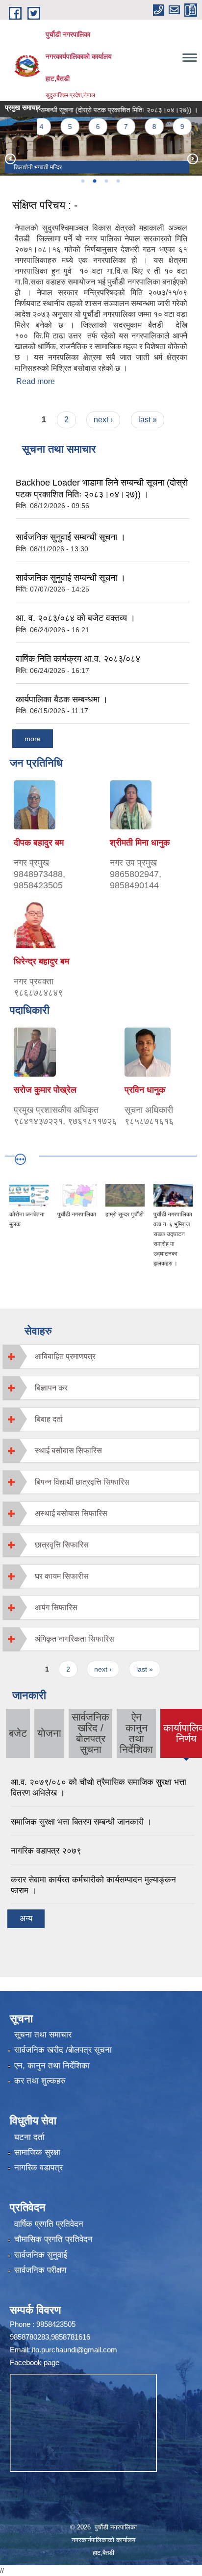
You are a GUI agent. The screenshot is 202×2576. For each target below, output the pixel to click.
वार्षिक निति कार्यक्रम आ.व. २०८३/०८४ (78, 659)
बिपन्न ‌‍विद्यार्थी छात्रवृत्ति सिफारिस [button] (82, 1482)
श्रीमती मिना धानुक (140, 843)
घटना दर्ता (29, 2137)
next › (103, 420)
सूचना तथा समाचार (43, 2035)
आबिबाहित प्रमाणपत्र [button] (65, 1356)
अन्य (26, 1919)
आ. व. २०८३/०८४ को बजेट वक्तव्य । (76, 618)
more (33, 739)
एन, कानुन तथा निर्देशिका (52, 2066)
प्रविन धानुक (145, 1090)
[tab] (101, 1356)
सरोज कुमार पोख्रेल (45, 1090)
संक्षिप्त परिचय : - (45, 205)
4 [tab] (118, 181)
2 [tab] (94, 181)
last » (148, 420)
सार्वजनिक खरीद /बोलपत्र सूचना (63, 2050)
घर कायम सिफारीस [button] (62, 1576)
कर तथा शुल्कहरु (40, 2081)
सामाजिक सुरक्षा (37, 2152)
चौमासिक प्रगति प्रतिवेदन (53, 2239)
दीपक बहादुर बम (39, 843)
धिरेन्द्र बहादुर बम (41, 961)
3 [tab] (106, 181)
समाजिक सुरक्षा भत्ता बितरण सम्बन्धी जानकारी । (81, 1822)
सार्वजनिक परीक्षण (40, 2270)
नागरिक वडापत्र (38, 2168)
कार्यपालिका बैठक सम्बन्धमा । (62, 699)
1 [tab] (82, 181)
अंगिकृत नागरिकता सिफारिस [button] (75, 1639)
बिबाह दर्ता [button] (49, 1419)
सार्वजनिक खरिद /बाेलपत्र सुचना (90, 1733)
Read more (36, 381)
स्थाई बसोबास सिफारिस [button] (68, 1451)
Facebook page (35, 2362)
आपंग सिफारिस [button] (56, 1608)
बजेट (18, 1733)
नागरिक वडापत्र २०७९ (46, 1851)
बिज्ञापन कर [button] (51, 1388)
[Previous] (10, 158)
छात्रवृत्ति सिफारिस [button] (62, 1545)
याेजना (49, 1733)
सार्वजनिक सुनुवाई (41, 2255)
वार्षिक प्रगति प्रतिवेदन (49, 2224)
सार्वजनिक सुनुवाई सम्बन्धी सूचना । (71, 537)
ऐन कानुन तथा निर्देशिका (136, 1733)
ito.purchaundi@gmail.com (75, 2350)
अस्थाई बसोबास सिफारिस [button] (71, 1513)
